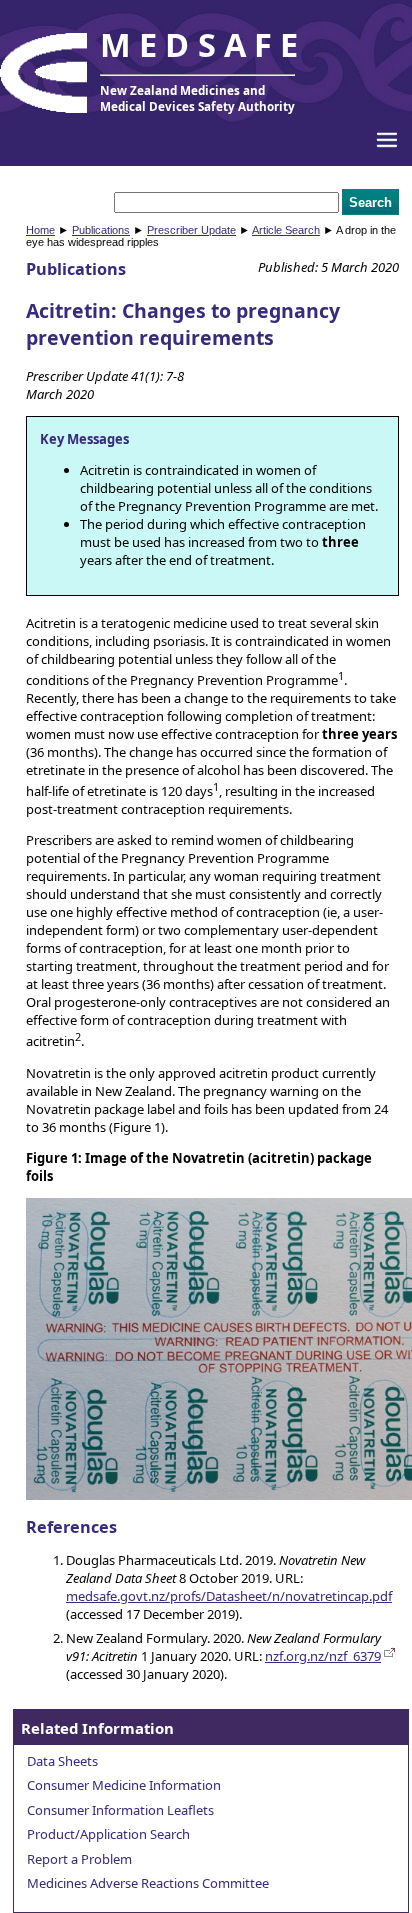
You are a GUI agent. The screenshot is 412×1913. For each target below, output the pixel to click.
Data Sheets (62, 1761)
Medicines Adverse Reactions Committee (148, 1883)
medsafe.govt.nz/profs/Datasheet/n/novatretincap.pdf (229, 1596)
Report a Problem (79, 1859)
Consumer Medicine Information (124, 1785)
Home (40, 230)
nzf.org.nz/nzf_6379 (323, 1656)
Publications (101, 230)
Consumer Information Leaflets (120, 1810)
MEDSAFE (203, 44)
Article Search (286, 230)
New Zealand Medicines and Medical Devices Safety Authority (197, 98)
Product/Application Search (108, 1834)
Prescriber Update (191, 230)
